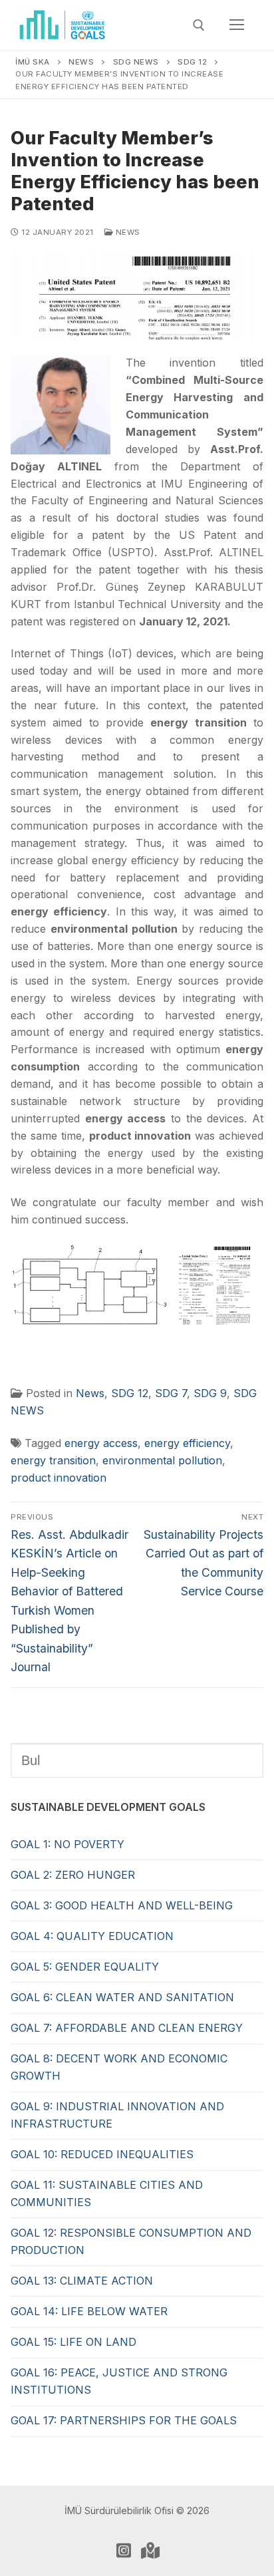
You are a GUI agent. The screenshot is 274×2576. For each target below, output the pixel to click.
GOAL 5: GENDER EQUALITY (85, 1967)
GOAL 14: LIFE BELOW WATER (89, 2311)
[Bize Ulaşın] (150, 2550)
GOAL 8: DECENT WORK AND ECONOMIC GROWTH (119, 2067)
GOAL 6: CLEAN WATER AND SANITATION (122, 1997)
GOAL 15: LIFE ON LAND (73, 2342)
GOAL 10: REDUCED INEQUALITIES (102, 2154)
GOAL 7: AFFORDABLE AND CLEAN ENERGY (127, 2028)
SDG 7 (171, 1393)
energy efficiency (187, 1443)
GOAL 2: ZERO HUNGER (73, 1875)
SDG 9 (210, 1393)
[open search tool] (199, 25)
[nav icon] (237, 25)
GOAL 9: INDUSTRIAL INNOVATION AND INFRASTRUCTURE (117, 2115)
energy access (101, 1443)
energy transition (53, 1460)
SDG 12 (130, 1393)
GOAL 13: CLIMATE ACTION (82, 2281)
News (127, 232)
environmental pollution (162, 1460)
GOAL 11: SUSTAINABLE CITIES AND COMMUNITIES (107, 2193)
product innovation (59, 1478)
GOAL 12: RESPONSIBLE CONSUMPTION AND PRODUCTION (131, 2241)
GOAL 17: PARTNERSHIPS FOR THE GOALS (124, 2420)
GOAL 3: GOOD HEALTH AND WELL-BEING (122, 1905)
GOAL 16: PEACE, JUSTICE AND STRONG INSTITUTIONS (119, 2381)
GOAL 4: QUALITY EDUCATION (92, 1936)
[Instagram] (124, 2550)
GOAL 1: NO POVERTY (68, 1844)
